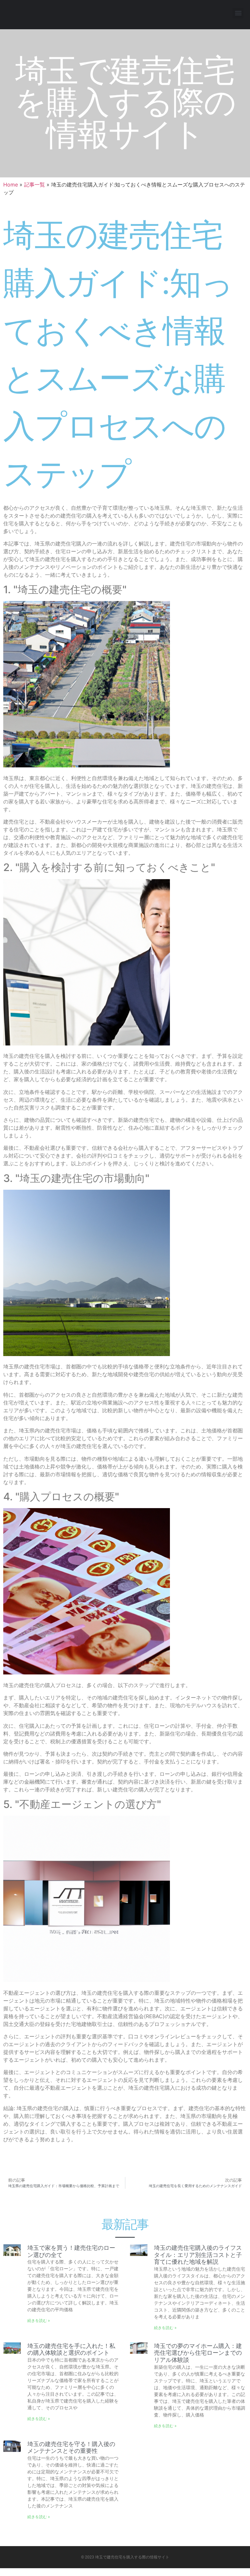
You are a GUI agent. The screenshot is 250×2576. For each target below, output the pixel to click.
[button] (238, 13)
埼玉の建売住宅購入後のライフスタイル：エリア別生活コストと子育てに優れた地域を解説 (198, 2255)
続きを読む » (39, 2320)
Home (11, 185)
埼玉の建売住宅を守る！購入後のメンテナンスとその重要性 (71, 2448)
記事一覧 (35, 185)
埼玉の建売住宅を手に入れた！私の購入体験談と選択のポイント (71, 2349)
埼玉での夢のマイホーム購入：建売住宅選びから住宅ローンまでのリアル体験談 (198, 2353)
